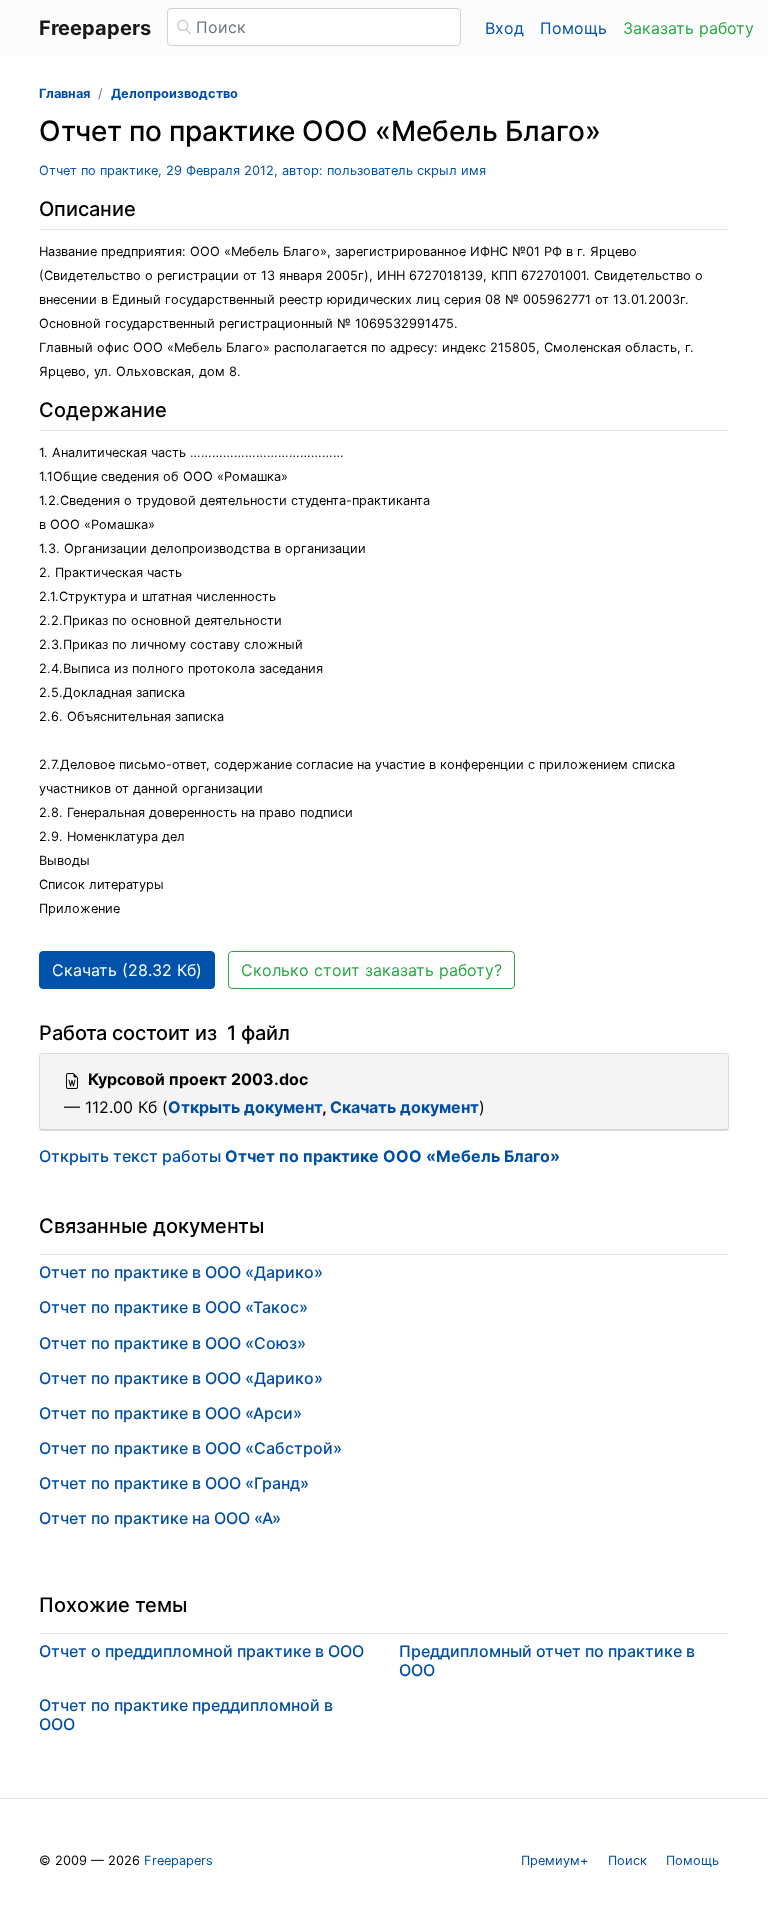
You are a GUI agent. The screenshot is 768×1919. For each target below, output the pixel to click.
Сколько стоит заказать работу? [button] (371, 970)
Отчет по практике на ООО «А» (160, 1518)
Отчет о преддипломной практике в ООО (201, 1651)
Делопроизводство (174, 93)
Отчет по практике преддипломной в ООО (186, 1714)
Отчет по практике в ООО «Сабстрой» (190, 1448)
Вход (504, 28)
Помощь (573, 28)
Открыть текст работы (299, 1156)
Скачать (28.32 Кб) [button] (127, 970)
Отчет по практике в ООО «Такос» (173, 1307)
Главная (64, 93)
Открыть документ (245, 1107)
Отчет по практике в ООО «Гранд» (174, 1483)
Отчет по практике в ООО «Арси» (170, 1413)
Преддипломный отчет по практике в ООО (547, 1660)
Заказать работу (688, 28)
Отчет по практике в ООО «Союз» (172, 1343)
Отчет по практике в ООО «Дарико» (181, 1272)
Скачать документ (404, 1107)
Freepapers (178, 1860)
